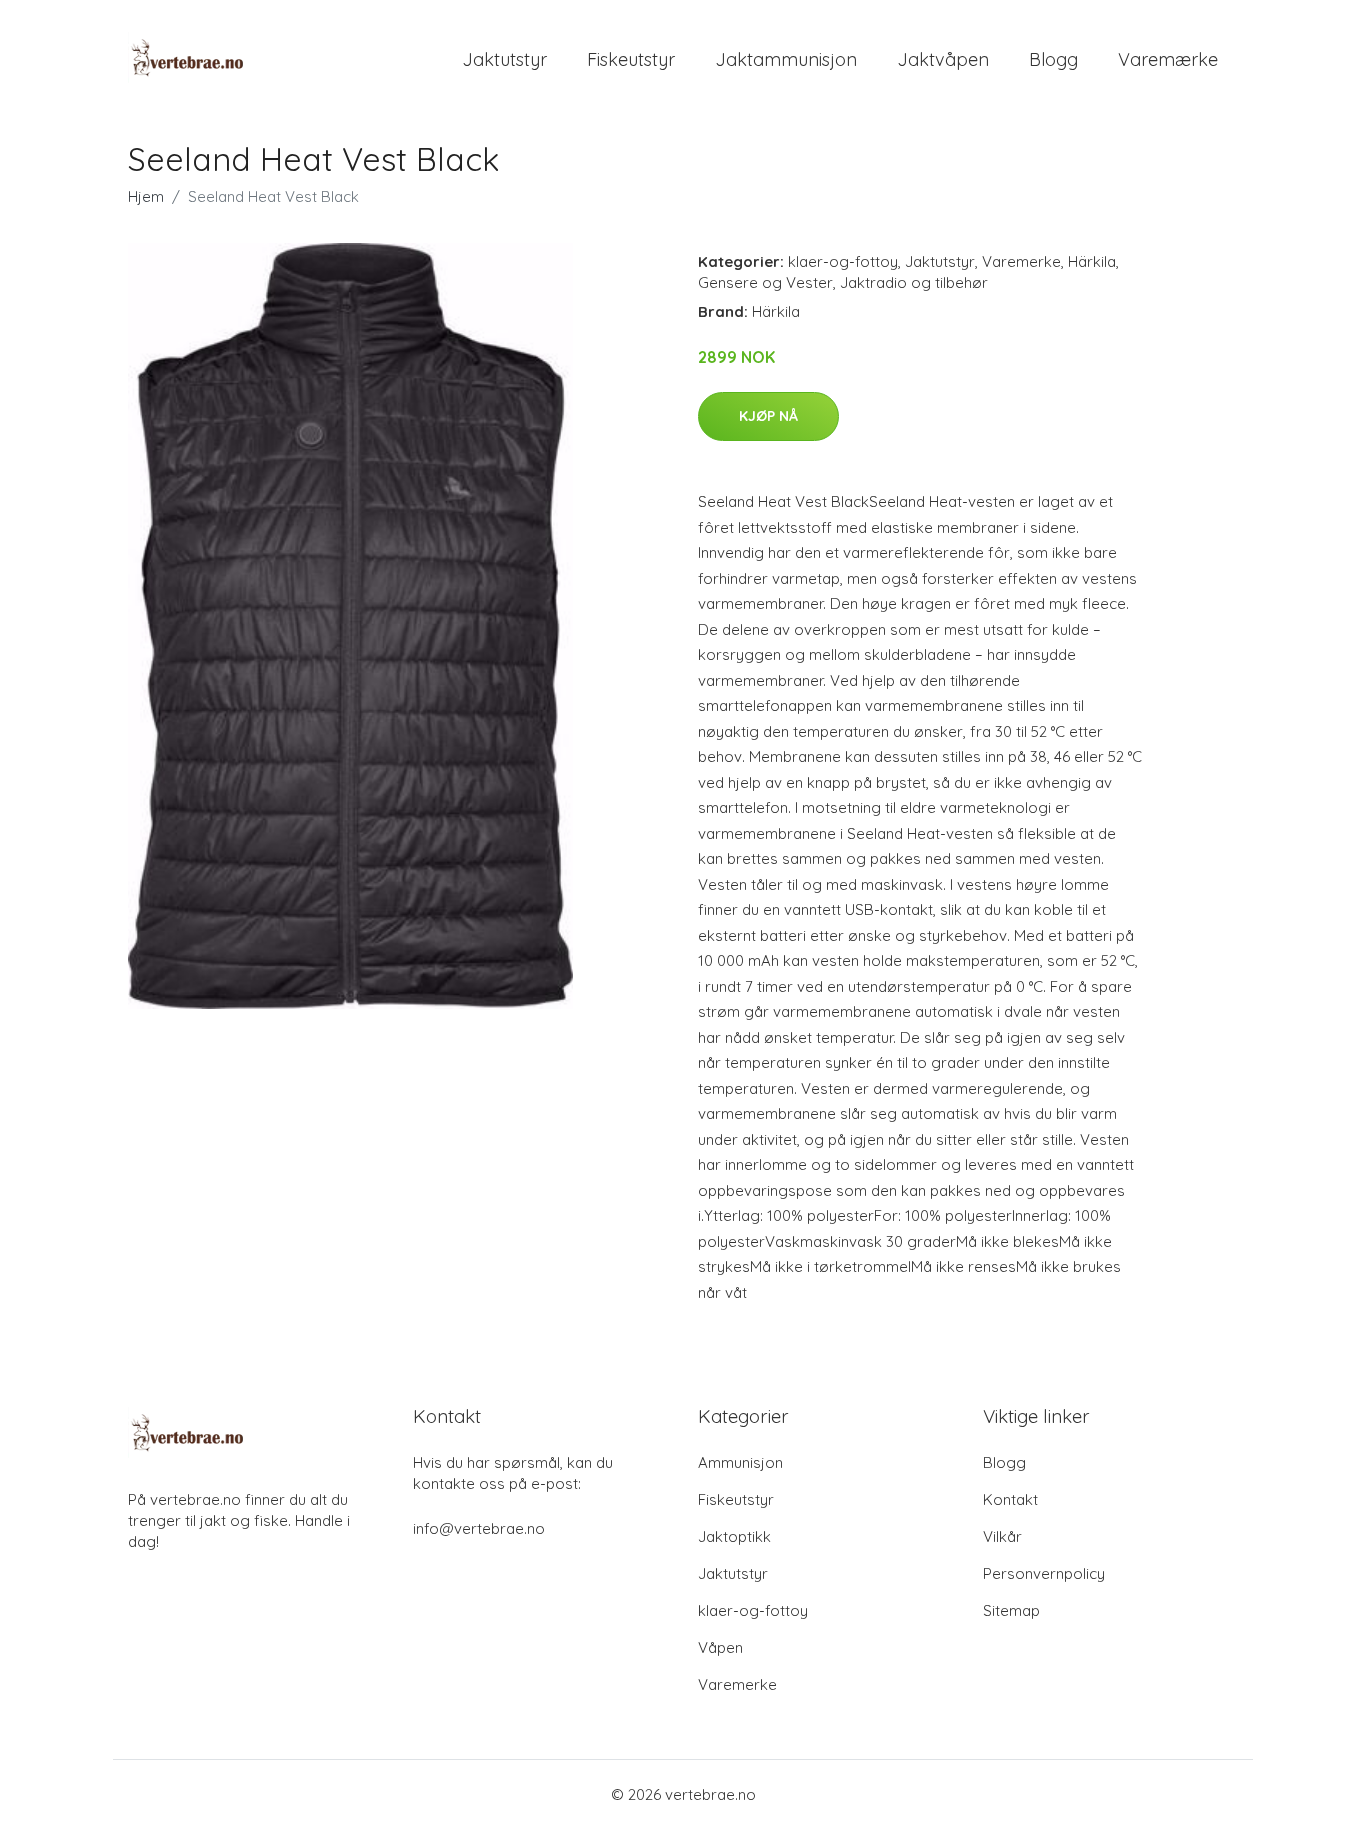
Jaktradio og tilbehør (914, 282)
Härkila (1092, 261)
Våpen (720, 1647)
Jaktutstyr (504, 59)
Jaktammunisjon (786, 59)
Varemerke (1021, 261)
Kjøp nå (768, 416)
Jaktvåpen (943, 59)
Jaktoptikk (734, 1536)
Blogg (1053, 59)
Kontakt (1010, 1499)
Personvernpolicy (1044, 1573)
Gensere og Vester (765, 282)
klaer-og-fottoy (843, 261)
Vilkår (1002, 1536)
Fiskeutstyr (631, 59)
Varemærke (1168, 59)
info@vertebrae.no (479, 1528)
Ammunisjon (740, 1462)
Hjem (146, 196)
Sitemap (1011, 1610)
